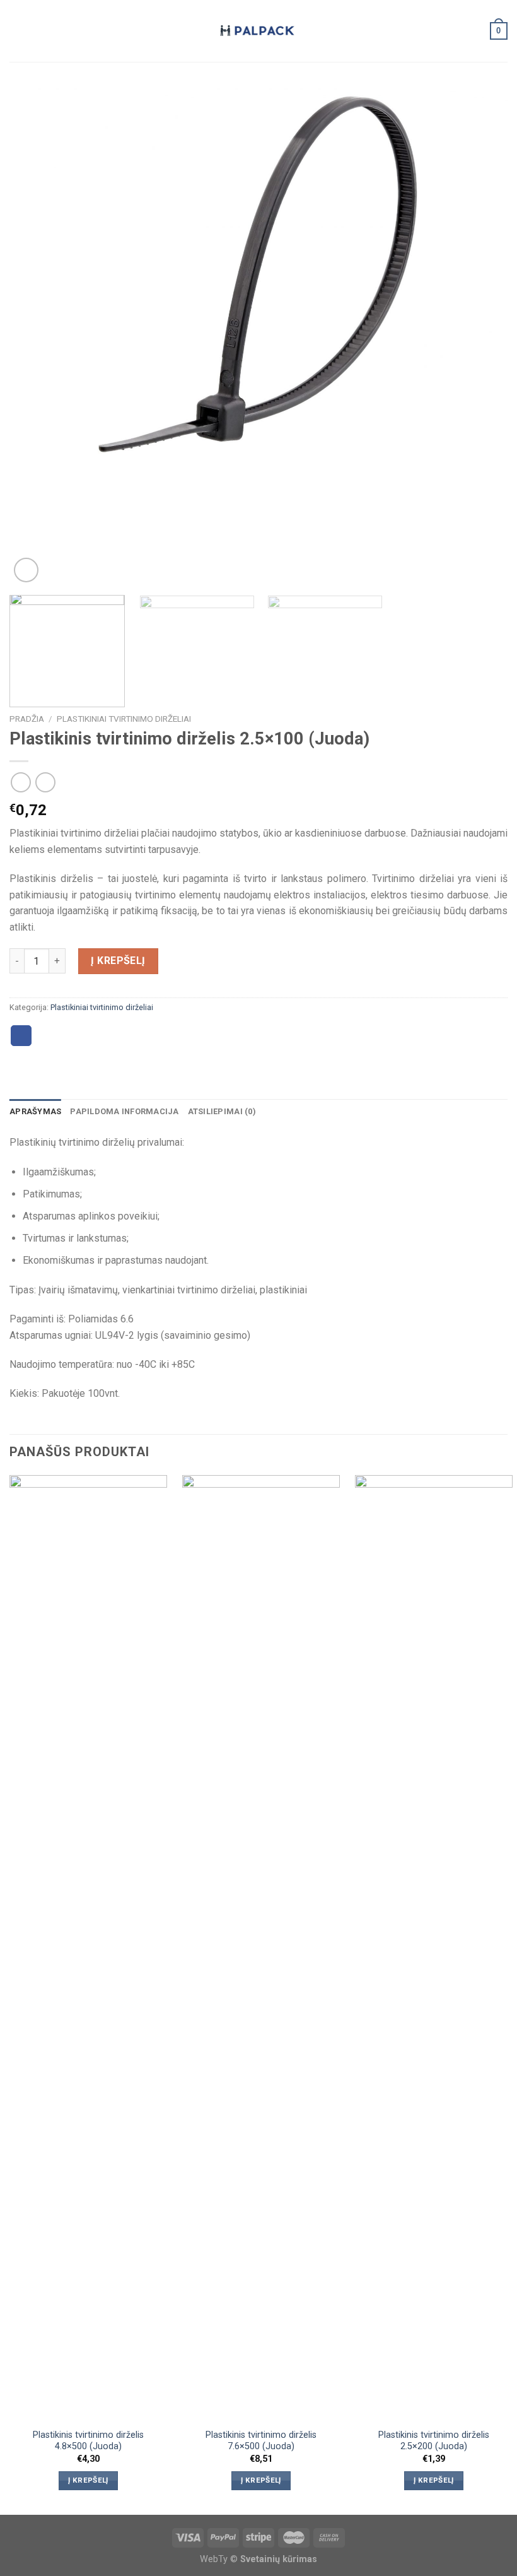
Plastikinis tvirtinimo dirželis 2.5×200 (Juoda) (434, 2441)
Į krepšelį (118, 961)
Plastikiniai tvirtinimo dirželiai (124, 719)
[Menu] (17, 31)
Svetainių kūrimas (279, 2559)
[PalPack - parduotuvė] (258, 31)
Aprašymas (35, 1111)
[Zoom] (26, 570)
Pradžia (27, 719)
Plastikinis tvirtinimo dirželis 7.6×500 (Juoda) (261, 2441)
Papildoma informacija (124, 1111)
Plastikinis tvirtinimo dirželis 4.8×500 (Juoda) (88, 2441)
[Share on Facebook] (21, 1036)
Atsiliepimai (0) (222, 1111)
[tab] (35, 1112)
